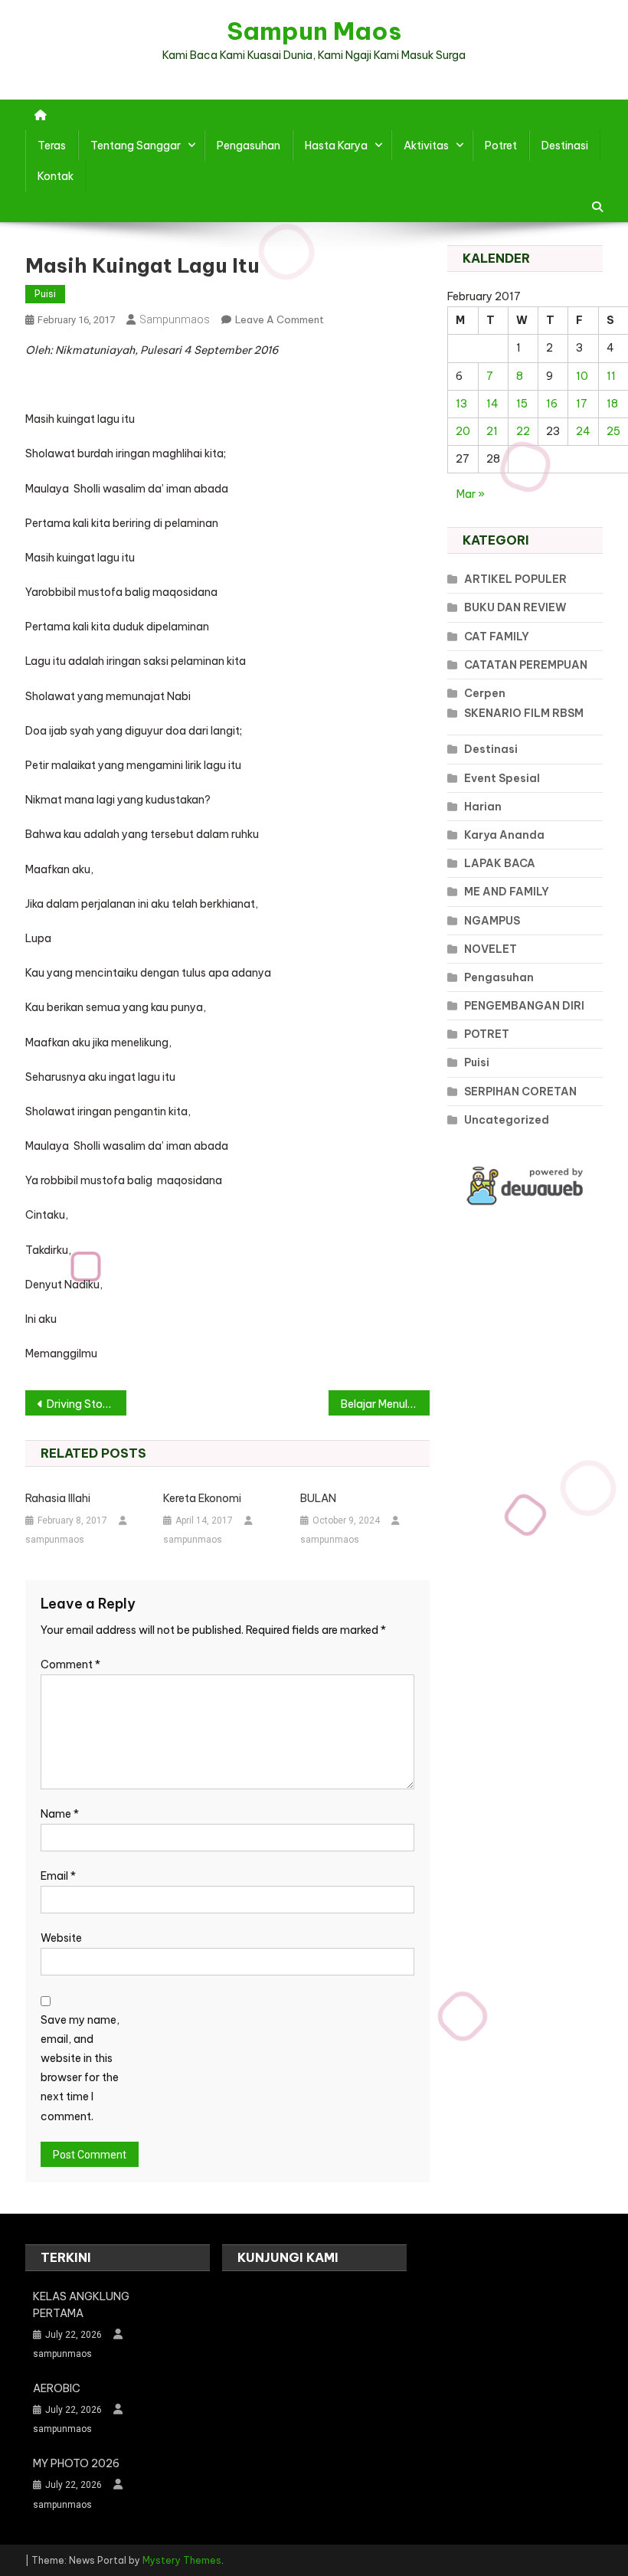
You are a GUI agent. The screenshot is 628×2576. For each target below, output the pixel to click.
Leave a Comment (280, 319)
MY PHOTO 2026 (76, 2463)
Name (60, 1814)
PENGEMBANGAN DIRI (524, 1006)
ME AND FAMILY (507, 892)
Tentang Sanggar (136, 146)
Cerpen (485, 693)
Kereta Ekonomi (202, 1498)
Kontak (56, 176)
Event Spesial (502, 778)
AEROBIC (57, 2388)
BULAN (318, 1498)
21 (492, 431)
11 (611, 376)
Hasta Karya (336, 146)
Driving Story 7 (84, 1404)
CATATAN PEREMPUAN (526, 665)
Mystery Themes (182, 2560)
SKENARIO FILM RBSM (524, 713)
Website (61, 1938)
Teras (52, 146)
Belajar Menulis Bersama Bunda (385, 1404)
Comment (70, 1664)
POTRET (487, 1034)
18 (612, 404)
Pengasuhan (249, 146)
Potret (501, 146)
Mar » (471, 494)
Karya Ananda (504, 835)
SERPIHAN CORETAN (520, 1092)
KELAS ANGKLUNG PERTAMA (81, 2305)
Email (58, 1876)
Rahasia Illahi (58, 1498)
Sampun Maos (314, 31)
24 (583, 431)
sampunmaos (175, 319)
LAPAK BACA (500, 863)
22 (523, 431)
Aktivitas (426, 146)
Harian (483, 807)
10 (582, 376)
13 (461, 404)
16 (552, 404)
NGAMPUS (492, 921)
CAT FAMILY (497, 637)
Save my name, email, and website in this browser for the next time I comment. (80, 2068)
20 (463, 431)
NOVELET (491, 949)
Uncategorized (507, 1120)
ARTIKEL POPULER (515, 579)
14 (492, 404)
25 (613, 431)
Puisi (45, 294)
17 (582, 404)
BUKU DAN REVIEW (515, 607)
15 (522, 404)
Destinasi (565, 146)
